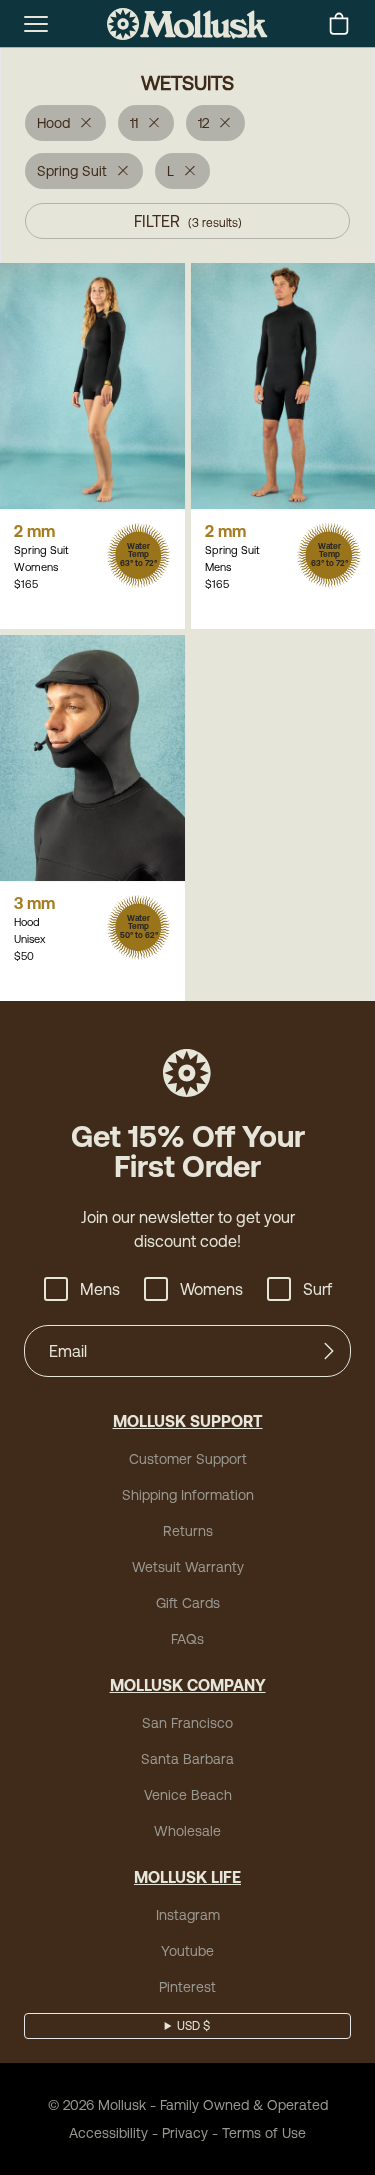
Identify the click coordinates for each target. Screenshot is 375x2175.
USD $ (193, 2026)
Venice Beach (188, 1795)
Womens (211, 1289)
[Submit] (329, 1351)
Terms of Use (264, 2133)
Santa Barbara (187, 1759)
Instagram (188, 1915)
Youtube (187, 1951)
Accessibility (108, 2133)
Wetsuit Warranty (188, 1567)
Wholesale (187, 1831)
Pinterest (187, 1987)
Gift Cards (188, 1603)
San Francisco (187, 1723)
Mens (100, 1289)
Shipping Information (188, 1495)
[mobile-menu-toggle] (36, 24)
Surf (317, 1289)
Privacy (185, 2133)
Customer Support (188, 1459)
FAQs (187, 1639)
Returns (188, 1531)
